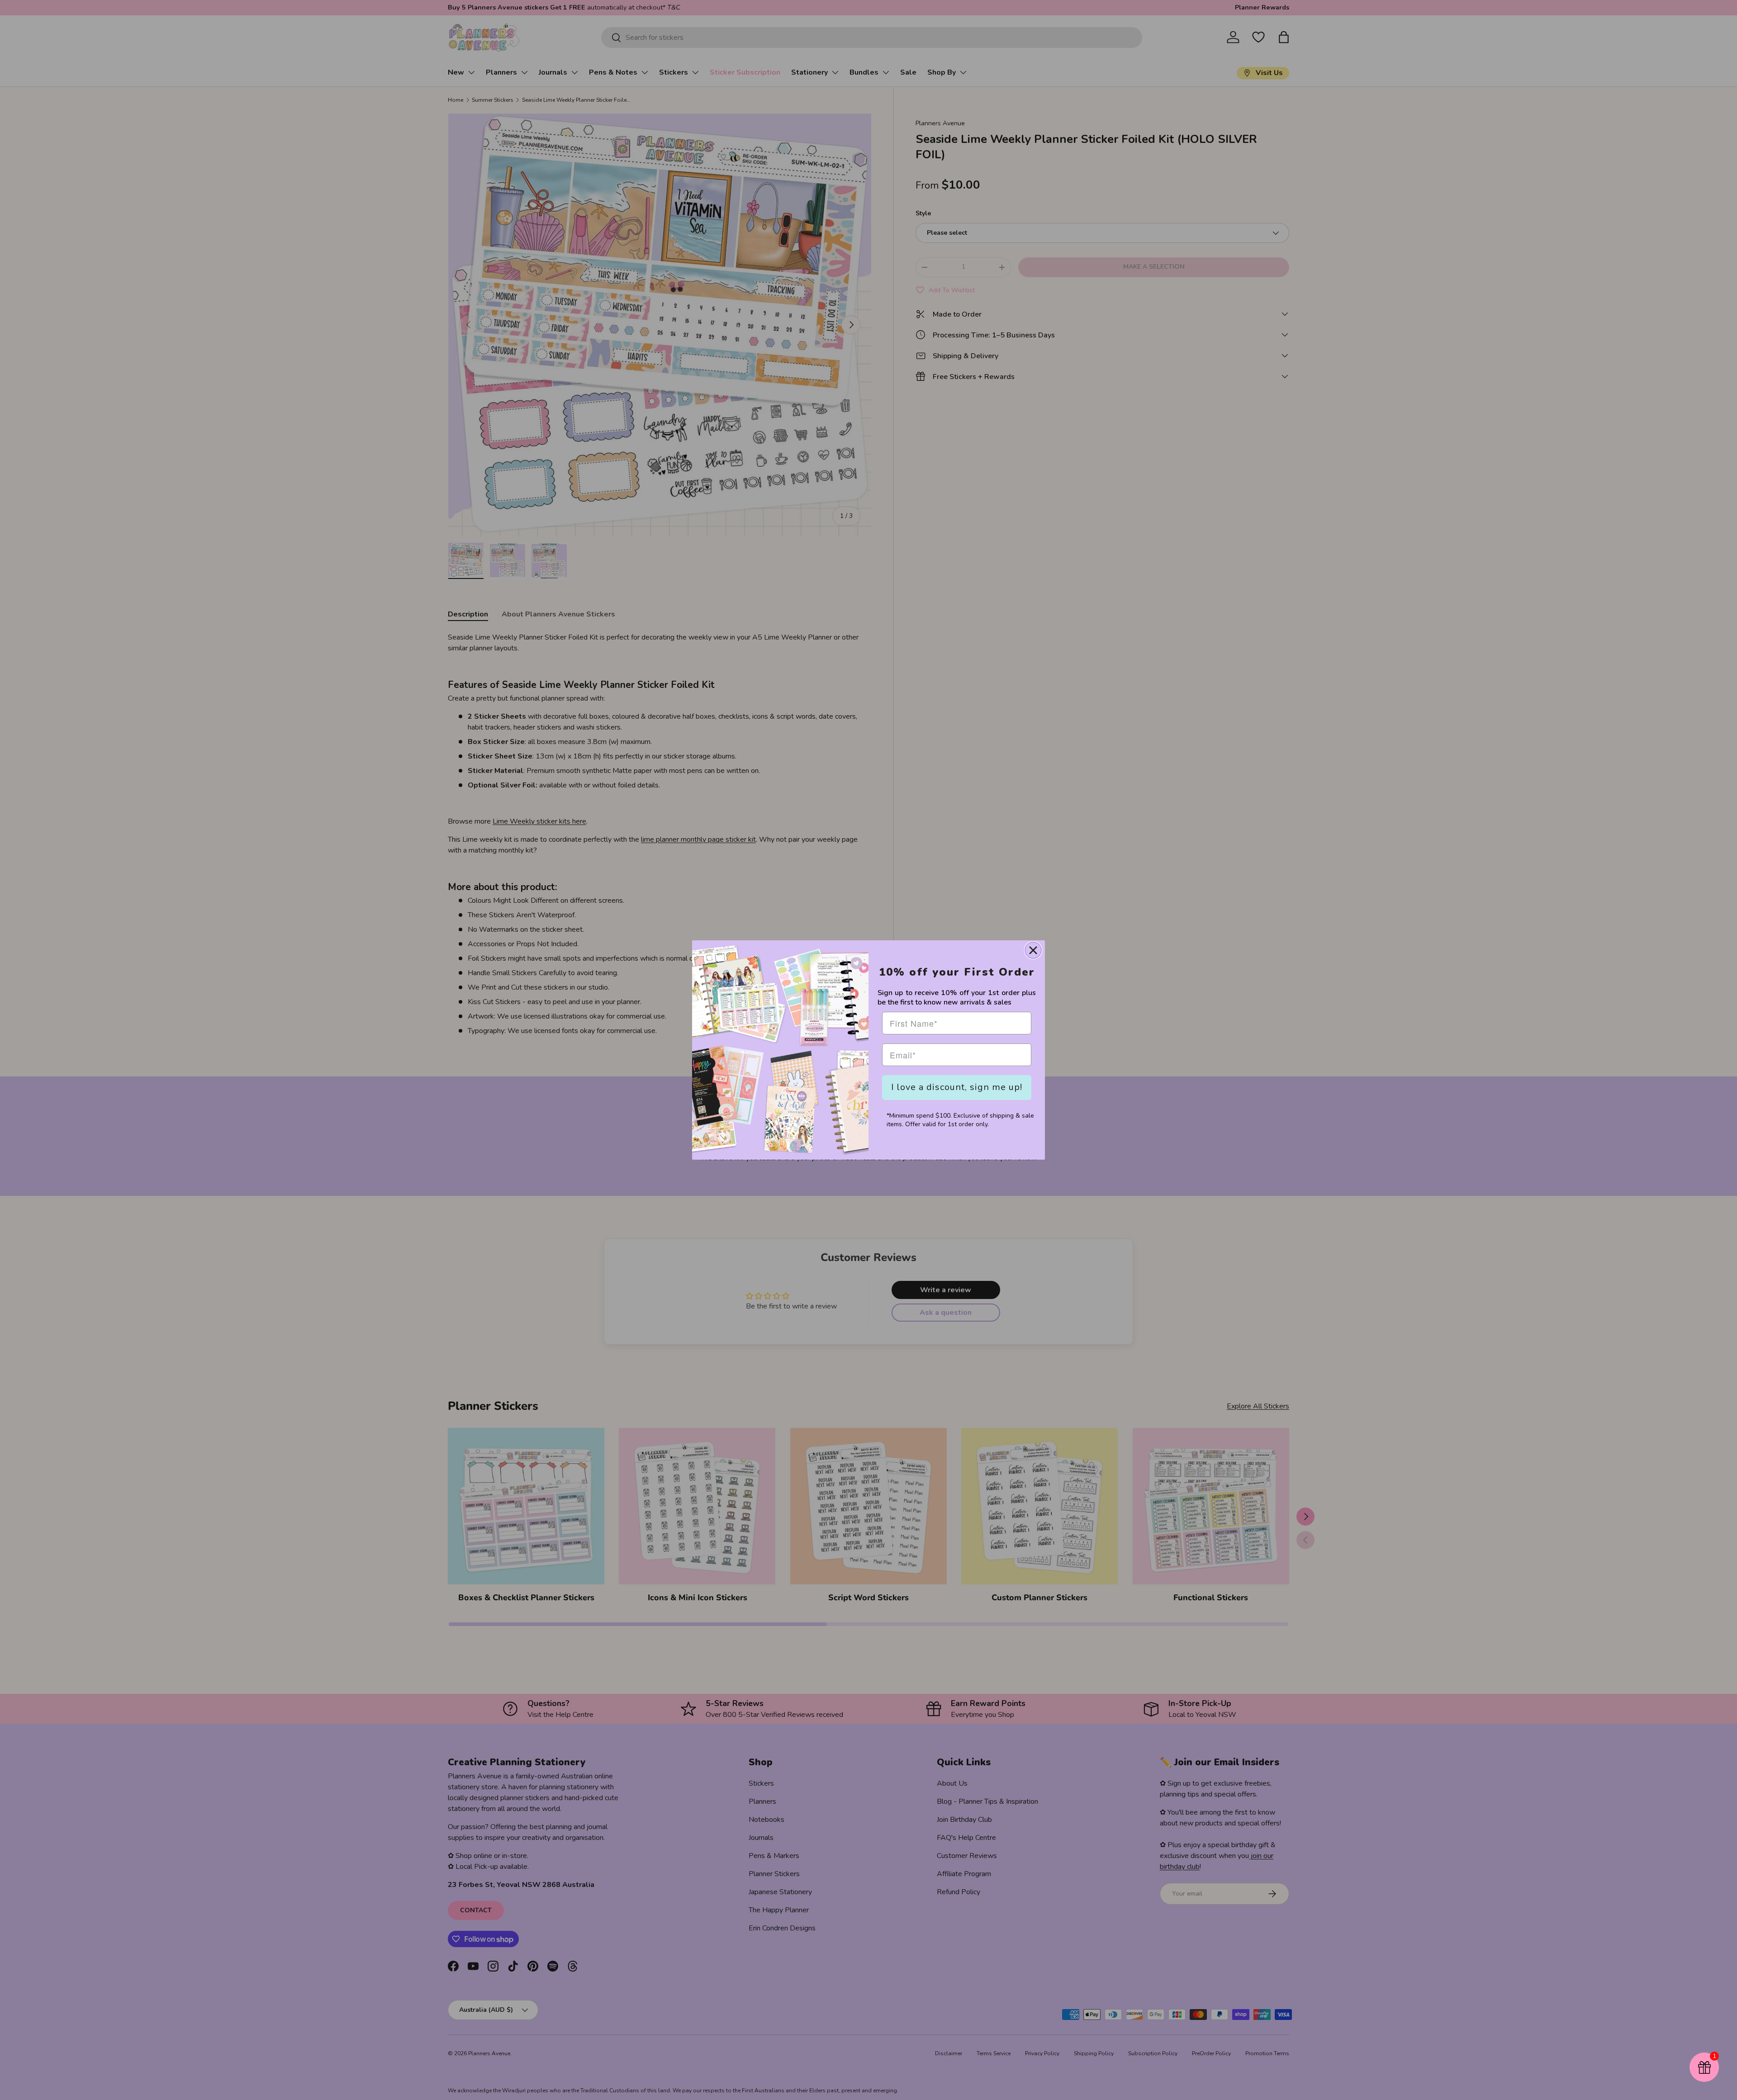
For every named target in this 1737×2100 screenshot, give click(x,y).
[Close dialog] (1033, 950)
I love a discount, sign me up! (957, 1087)
